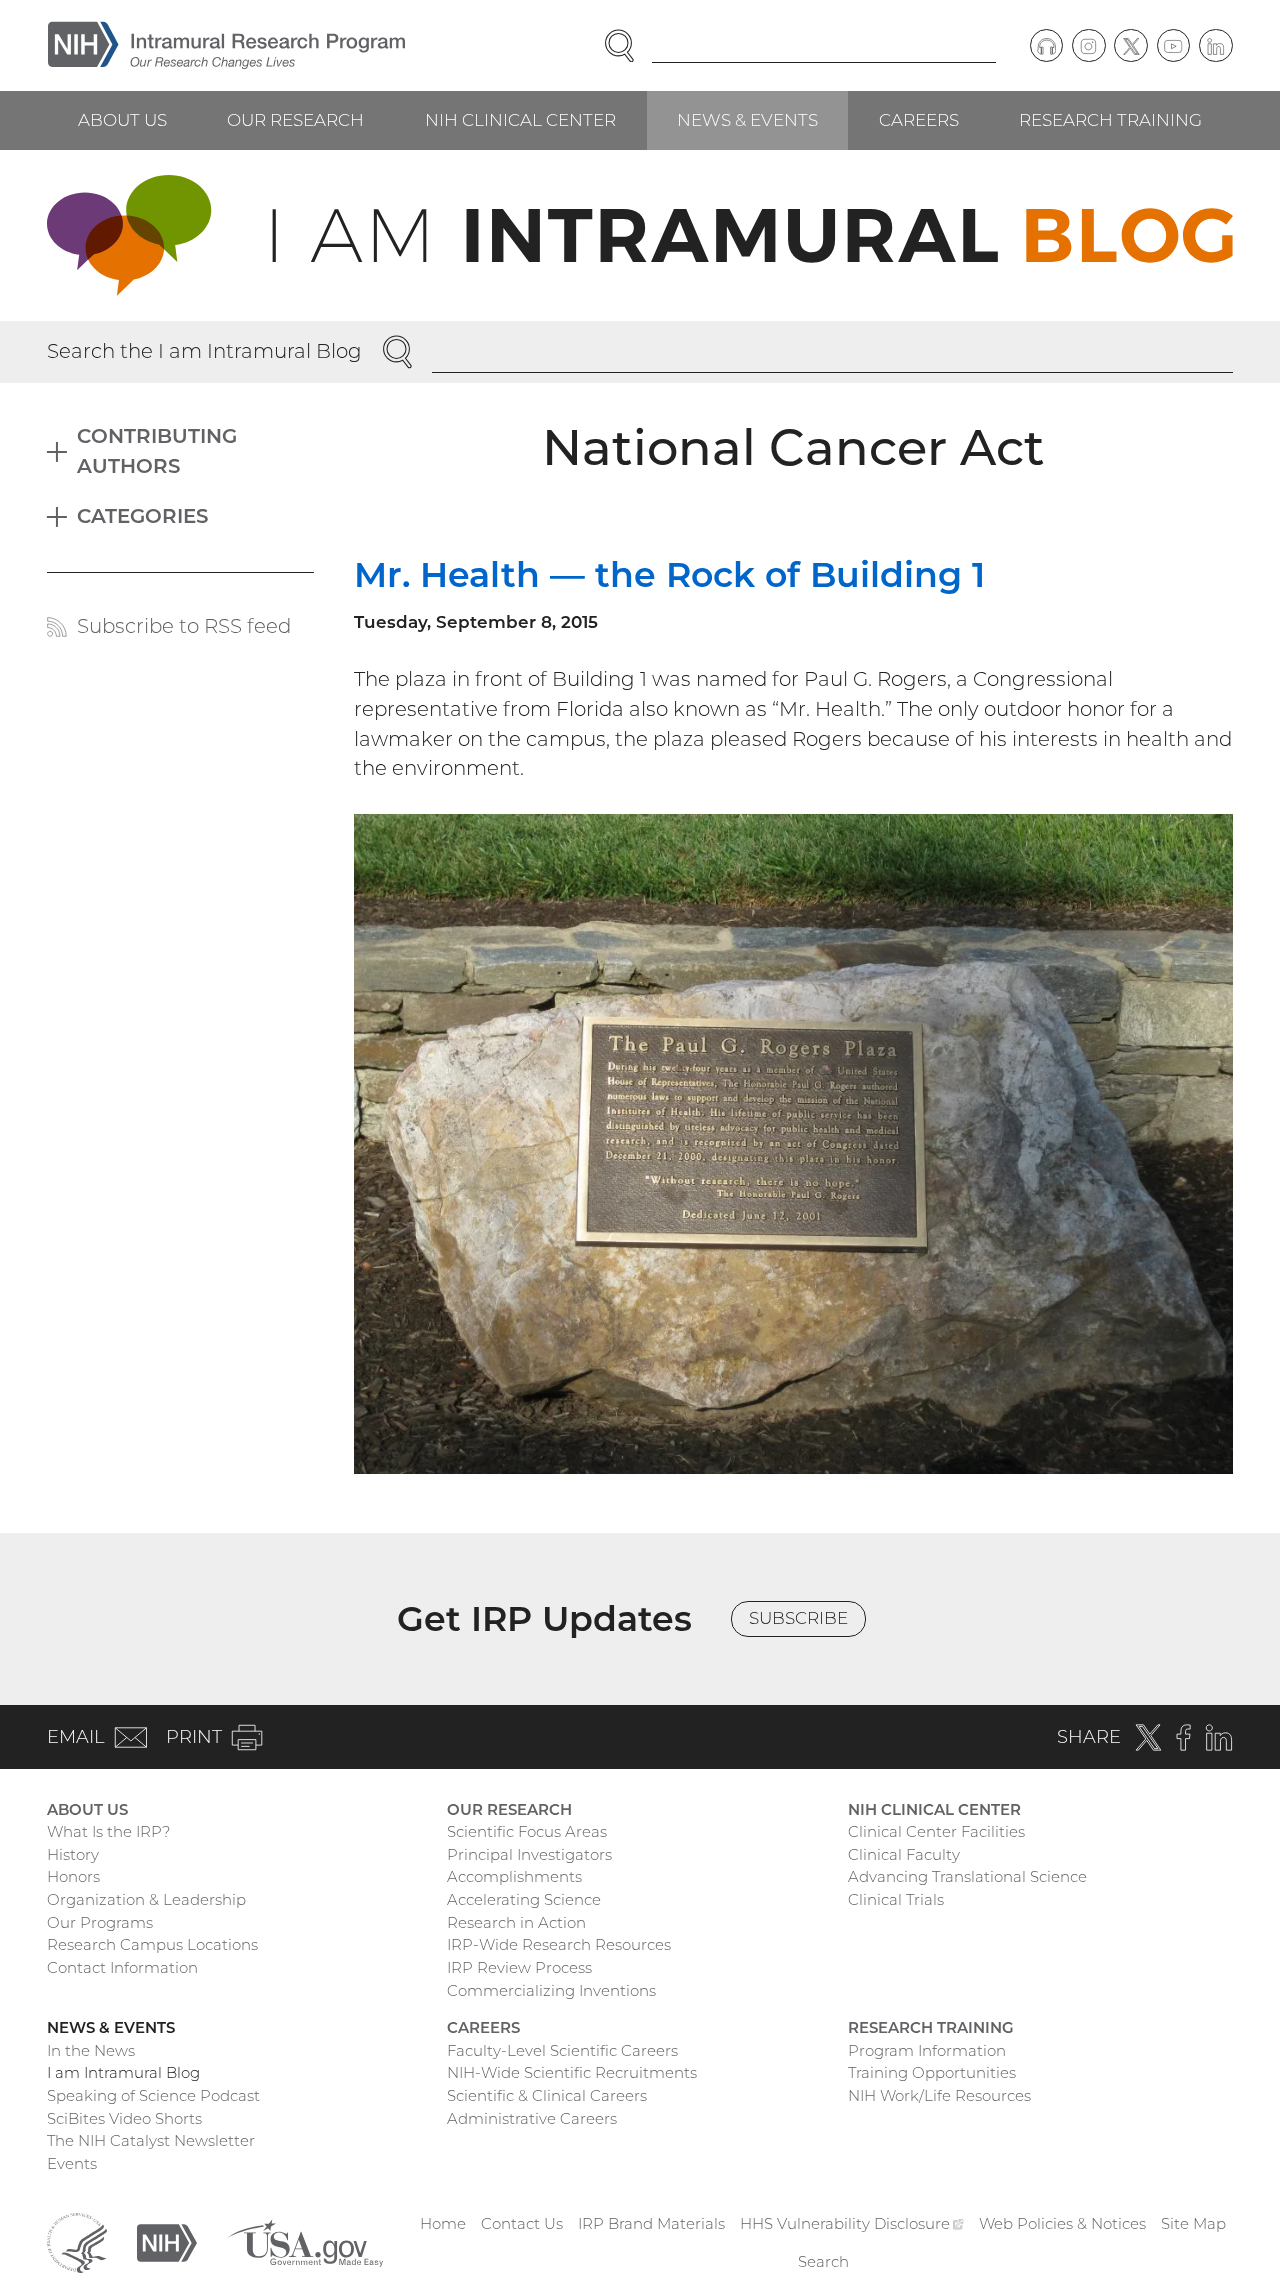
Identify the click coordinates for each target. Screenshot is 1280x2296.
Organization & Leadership (146, 1899)
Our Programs (100, 1922)
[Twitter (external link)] (1131, 46)
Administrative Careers (532, 2118)
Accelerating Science (524, 1899)
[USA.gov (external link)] (305, 2241)
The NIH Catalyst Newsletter (151, 2140)
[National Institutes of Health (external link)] (167, 2241)
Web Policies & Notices (1062, 2223)
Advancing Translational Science (967, 1876)
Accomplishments (514, 1876)
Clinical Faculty (904, 1854)
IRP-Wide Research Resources (559, 1944)
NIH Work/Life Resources (939, 2095)
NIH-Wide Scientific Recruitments (572, 2072)
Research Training (1110, 120)
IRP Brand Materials (651, 2223)
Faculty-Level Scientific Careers (562, 2050)
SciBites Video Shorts (124, 2118)
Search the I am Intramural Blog (204, 351)
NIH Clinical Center (520, 120)
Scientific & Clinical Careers (547, 2095)
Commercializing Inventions (551, 1990)
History (73, 1854)
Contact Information (122, 1967)
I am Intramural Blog (123, 2072)
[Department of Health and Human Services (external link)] (77, 2241)
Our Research (295, 120)
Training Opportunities (932, 2072)
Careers (919, 120)
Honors (73, 1876)
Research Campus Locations (152, 1944)
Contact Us (522, 2223)
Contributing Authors (157, 451)
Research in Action (516, 1922)
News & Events (747, 120)
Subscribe (798, 1618)
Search (823, 2261)
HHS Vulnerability (852, 2223)
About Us (122, 120)
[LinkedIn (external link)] (1216, 46)
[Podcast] (1047, 46)
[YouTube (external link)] (1174, 46)
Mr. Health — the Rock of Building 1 (669, 574)
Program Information (927, 2050)
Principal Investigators (529, 1854)
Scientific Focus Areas (527, 1831)
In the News (91, 2050)
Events (72, 2163)
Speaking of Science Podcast (153, 2095)
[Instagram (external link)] (1089, 46)
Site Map (1193, 2223)
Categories (143, 516)
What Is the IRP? (108, 1831)
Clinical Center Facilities (936, 1831)
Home (443, 2223)
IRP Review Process (519, 1967)
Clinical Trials (896, 1899)
